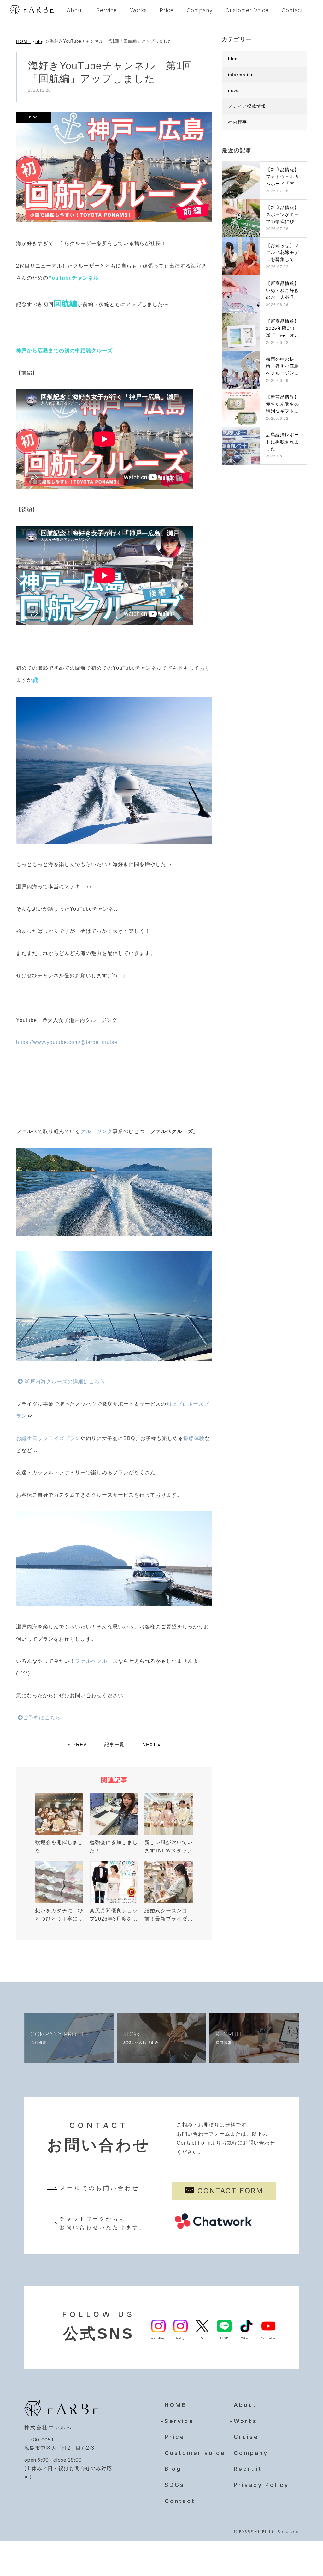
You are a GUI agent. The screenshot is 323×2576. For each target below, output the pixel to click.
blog (40, 41)
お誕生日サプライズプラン (48, 1438)
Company (200, 10)
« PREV (77, 1744)
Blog (173, 2469)
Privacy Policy (261, 2485)
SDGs (175, 2485)
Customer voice (195, 2453)
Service (107, 10)
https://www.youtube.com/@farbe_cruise (67, 1042)
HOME (23, 41)
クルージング (97, 1131)
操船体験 (194, 1438)
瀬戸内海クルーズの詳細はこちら (64, 1382)
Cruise (246, 2437)
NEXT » (151, 1744)
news (234, 90)
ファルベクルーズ (97, 1661)
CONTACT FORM (230, 2191)
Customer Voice (247, 10)
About (75, 10)
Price (167, 10)
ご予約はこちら (42, 1718)
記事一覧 (115, 1744)
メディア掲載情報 (247, 106)
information (241, 75)
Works (138, 10)
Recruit (248, 2469)
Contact (292, 10)
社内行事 (238, 122)
